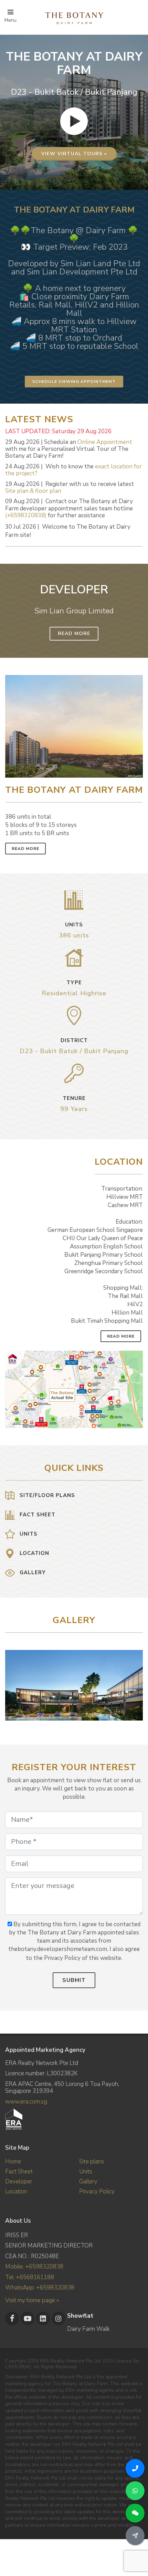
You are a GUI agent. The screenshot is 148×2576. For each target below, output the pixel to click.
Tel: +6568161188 (30, 2277)
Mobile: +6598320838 (34, 2267)
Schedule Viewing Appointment (74, 382)
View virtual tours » (74, 154)
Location (16, 2191)
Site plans (92, 2162)
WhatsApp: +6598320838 (40, 2288)
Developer (19, 2182)
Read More (74, 633)
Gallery (88, 2182)
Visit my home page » (32, 2300)
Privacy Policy (97, 2191)
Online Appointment (105, 442)
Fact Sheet (19, 2172)
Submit (74, 1980)
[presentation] (137, 1682)
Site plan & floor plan (33, 491)
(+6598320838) (26, 515)
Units (86, 2172)
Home (13, 2162)
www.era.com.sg (26, 2102)
